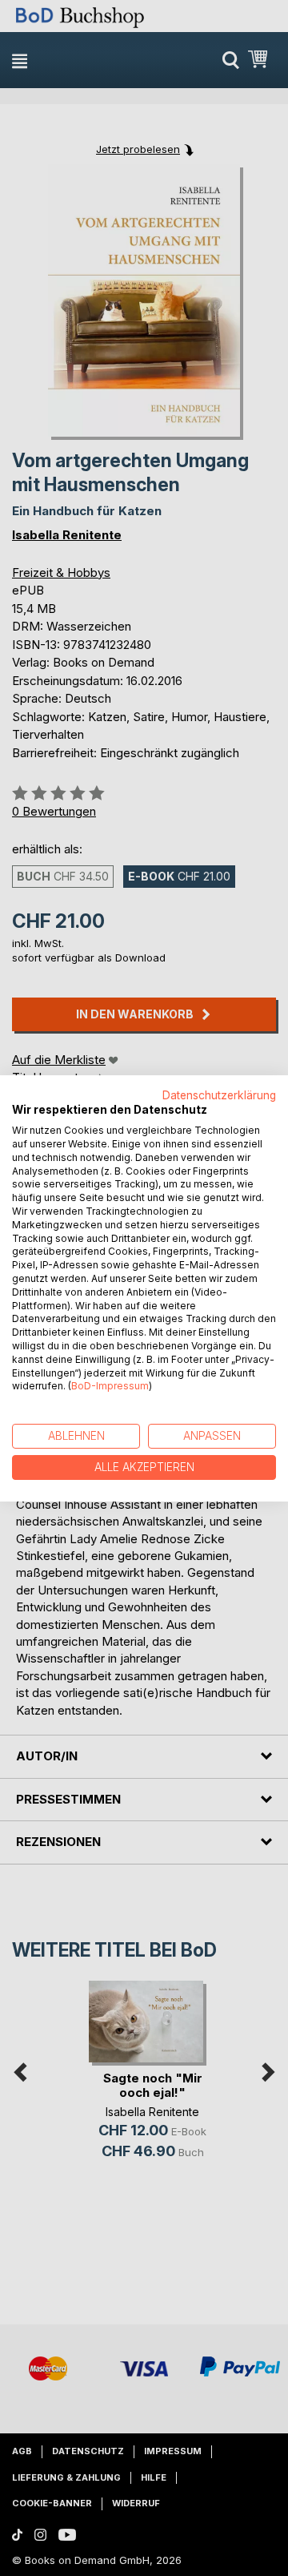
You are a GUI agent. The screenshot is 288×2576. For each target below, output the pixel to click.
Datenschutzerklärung (219, 1094)
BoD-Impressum (110, 1386)
